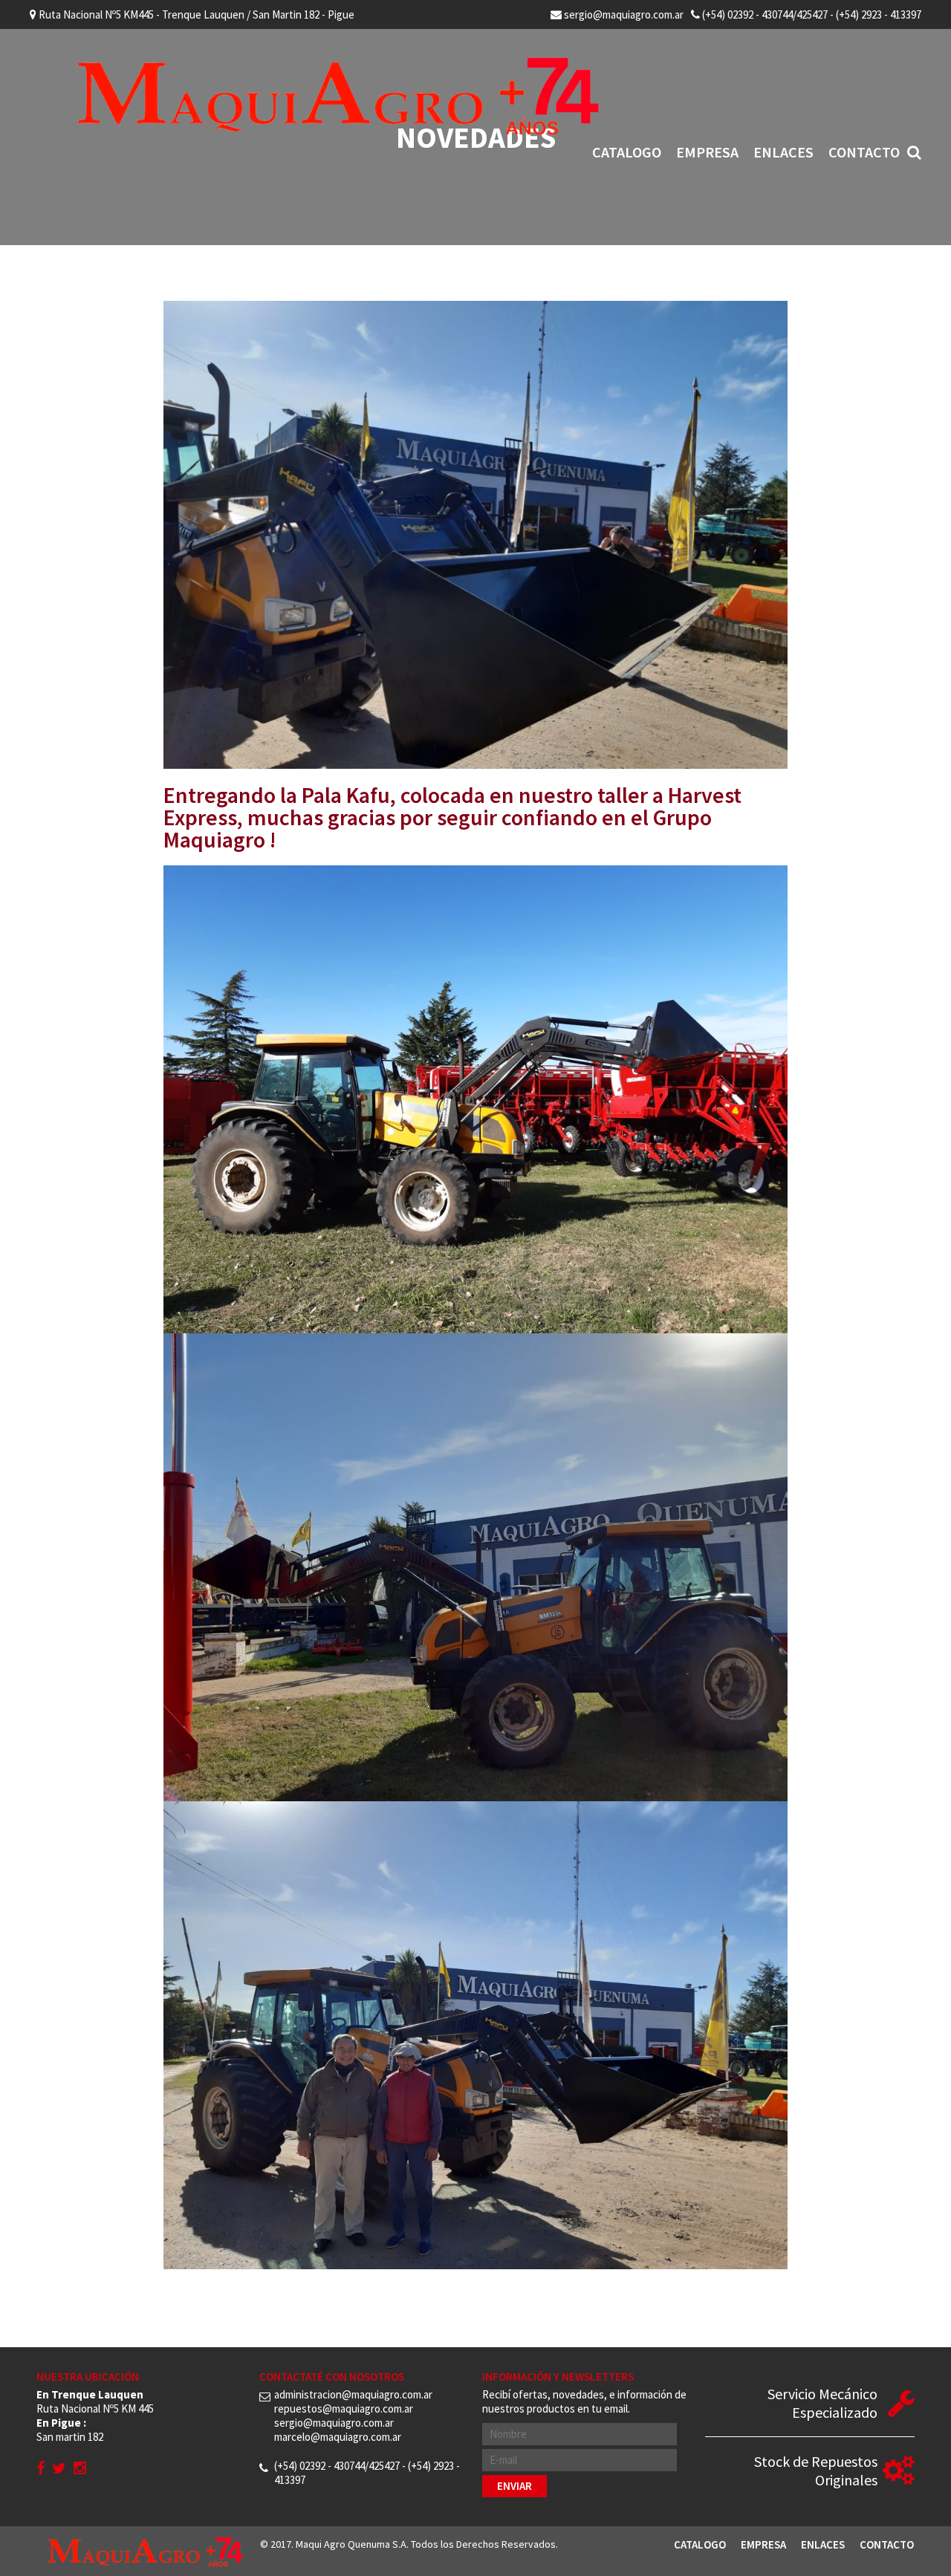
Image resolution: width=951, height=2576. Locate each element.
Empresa (707, 152)
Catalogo (627, 152)
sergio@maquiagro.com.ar (623, 14)
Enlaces (783, 152)
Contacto (864, 152)
